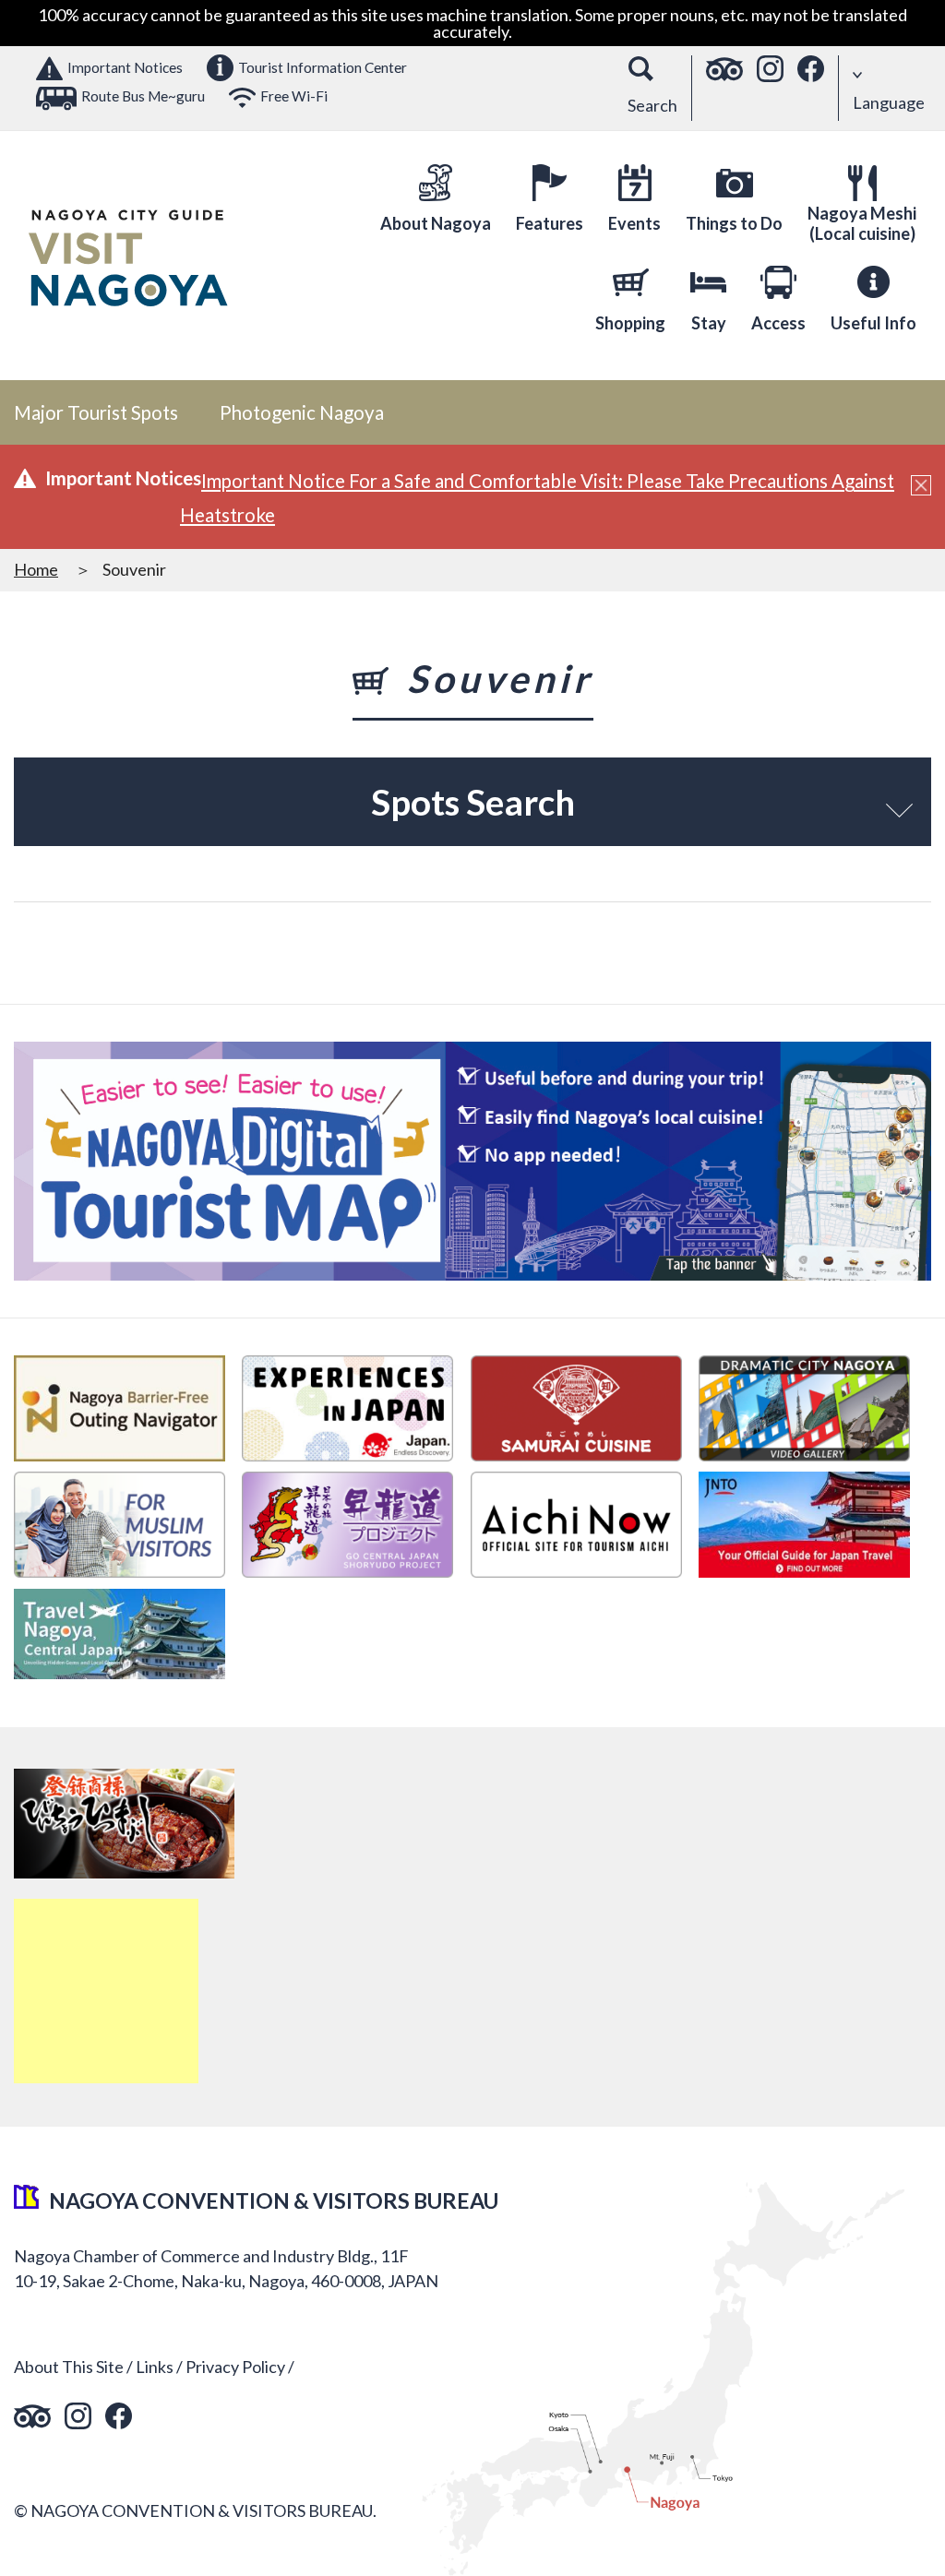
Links (155, 2367)
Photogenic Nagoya (302, 412)
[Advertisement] (106, 1991)
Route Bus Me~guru (143, 96)
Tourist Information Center (323, 67)
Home (36, 569)
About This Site (69, 2367)
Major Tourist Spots (96, 412)
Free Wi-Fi (294, 96)
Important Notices (125, 67)
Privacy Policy (235, 2367)
